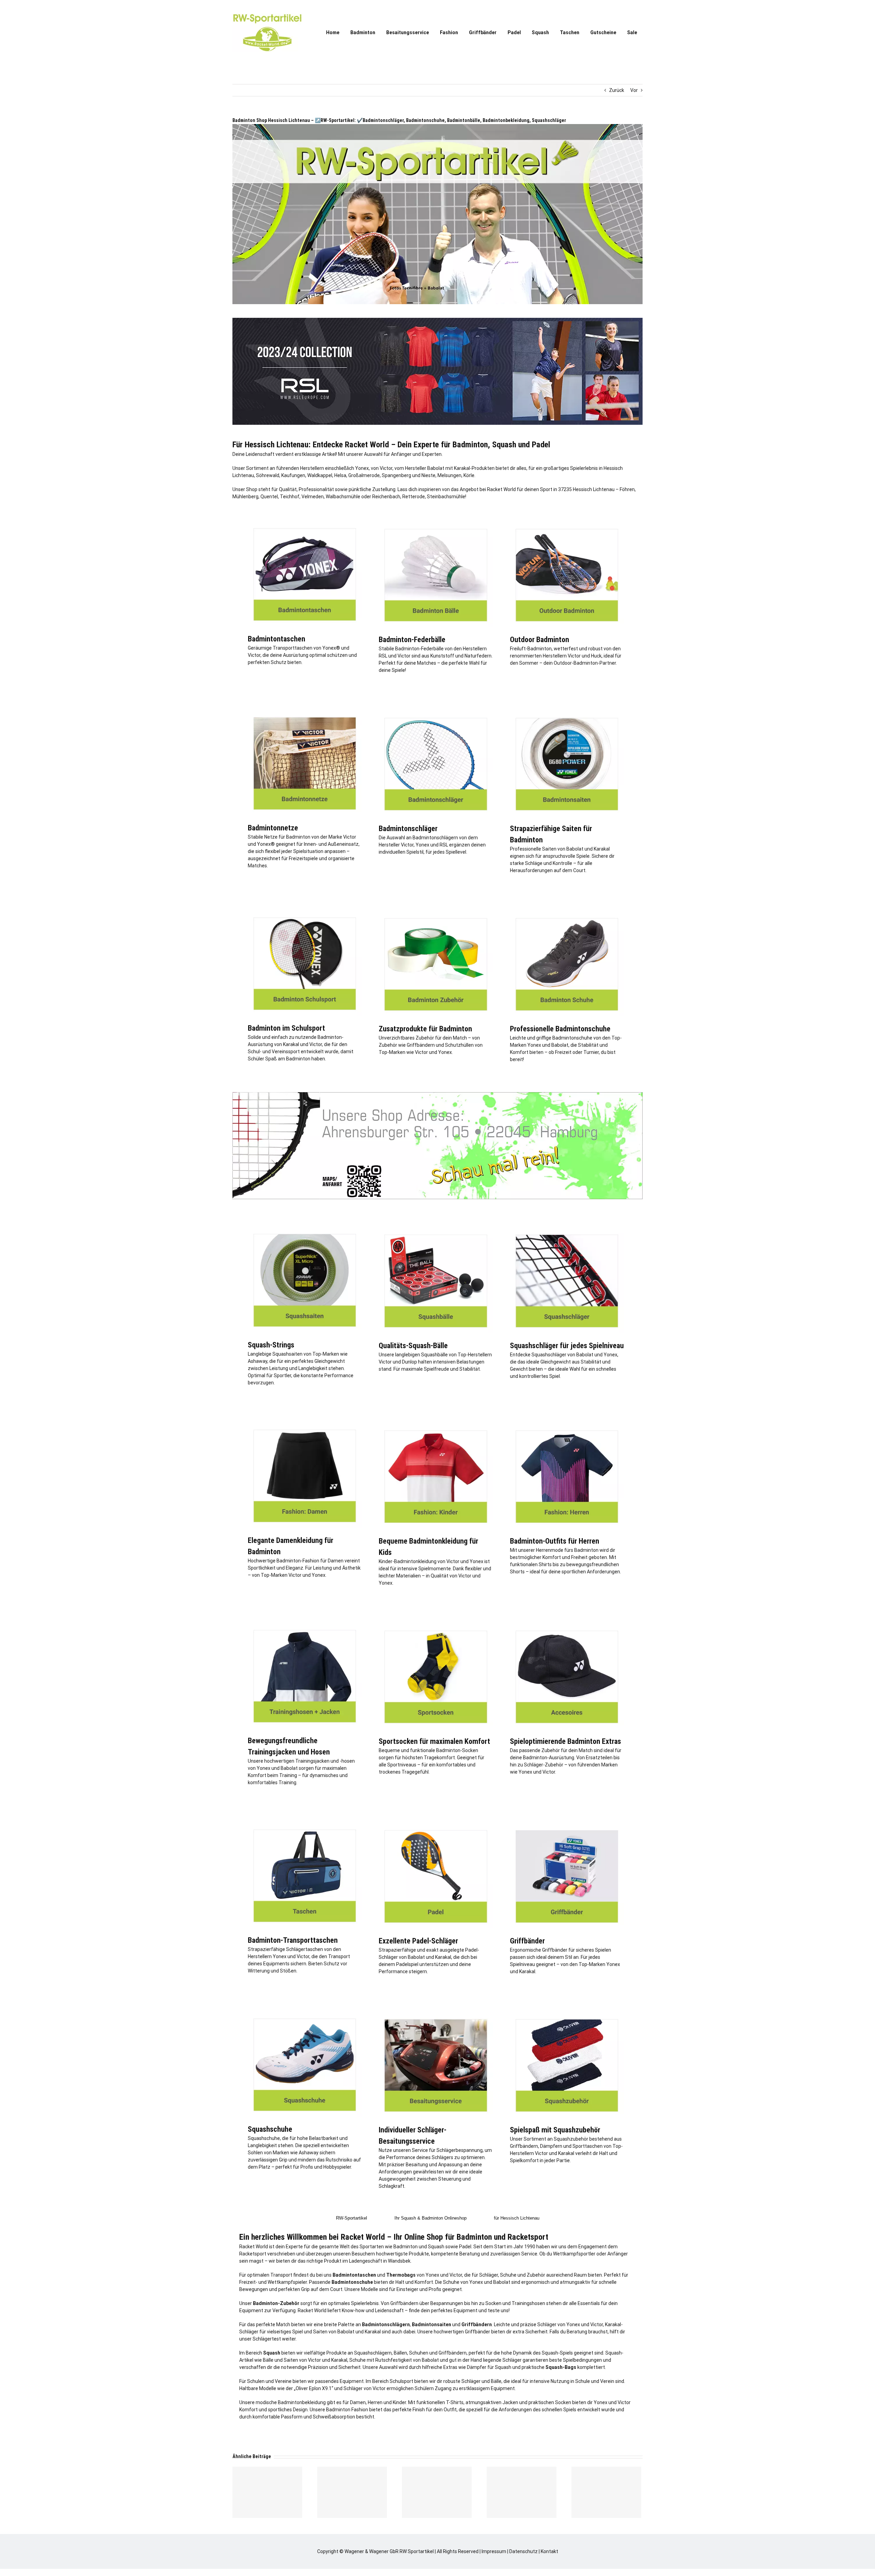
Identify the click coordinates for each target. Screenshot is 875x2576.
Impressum (494, 2551)
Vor (634, 90)
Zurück (617, 90)
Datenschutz (523, 2551)
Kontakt (549, 2551)
